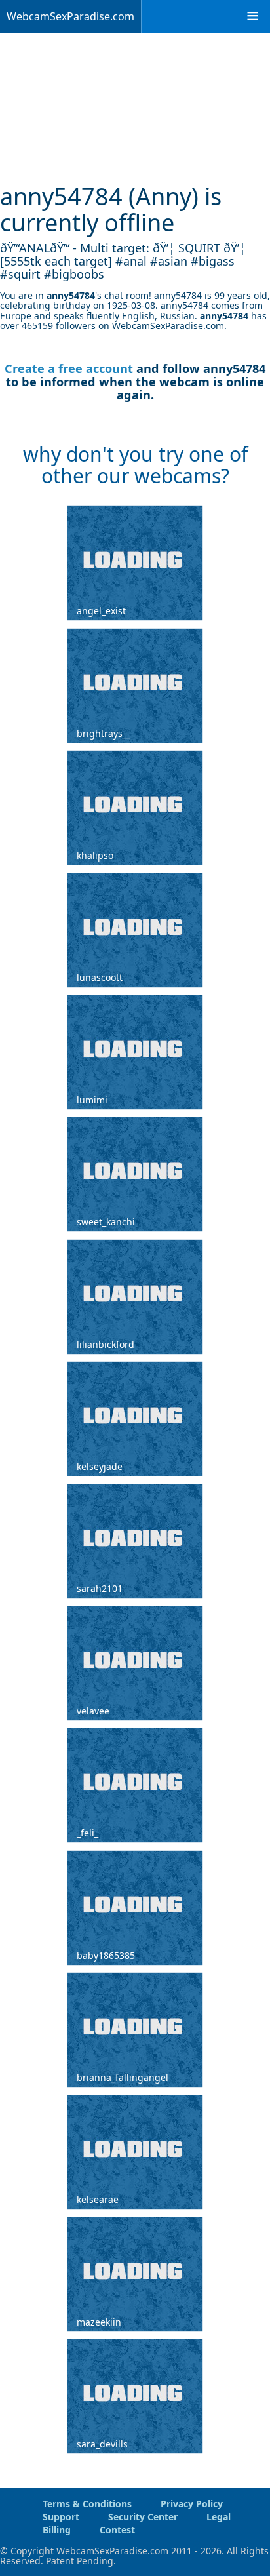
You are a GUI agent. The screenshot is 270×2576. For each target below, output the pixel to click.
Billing (57, 2530)
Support (61, 2517)
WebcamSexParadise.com (70, 16)
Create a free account (69, 368)
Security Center (143, 2517)
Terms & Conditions (87, 2504)
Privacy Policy (192, 2504)
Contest (117, 2530)
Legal (219, 2517)
